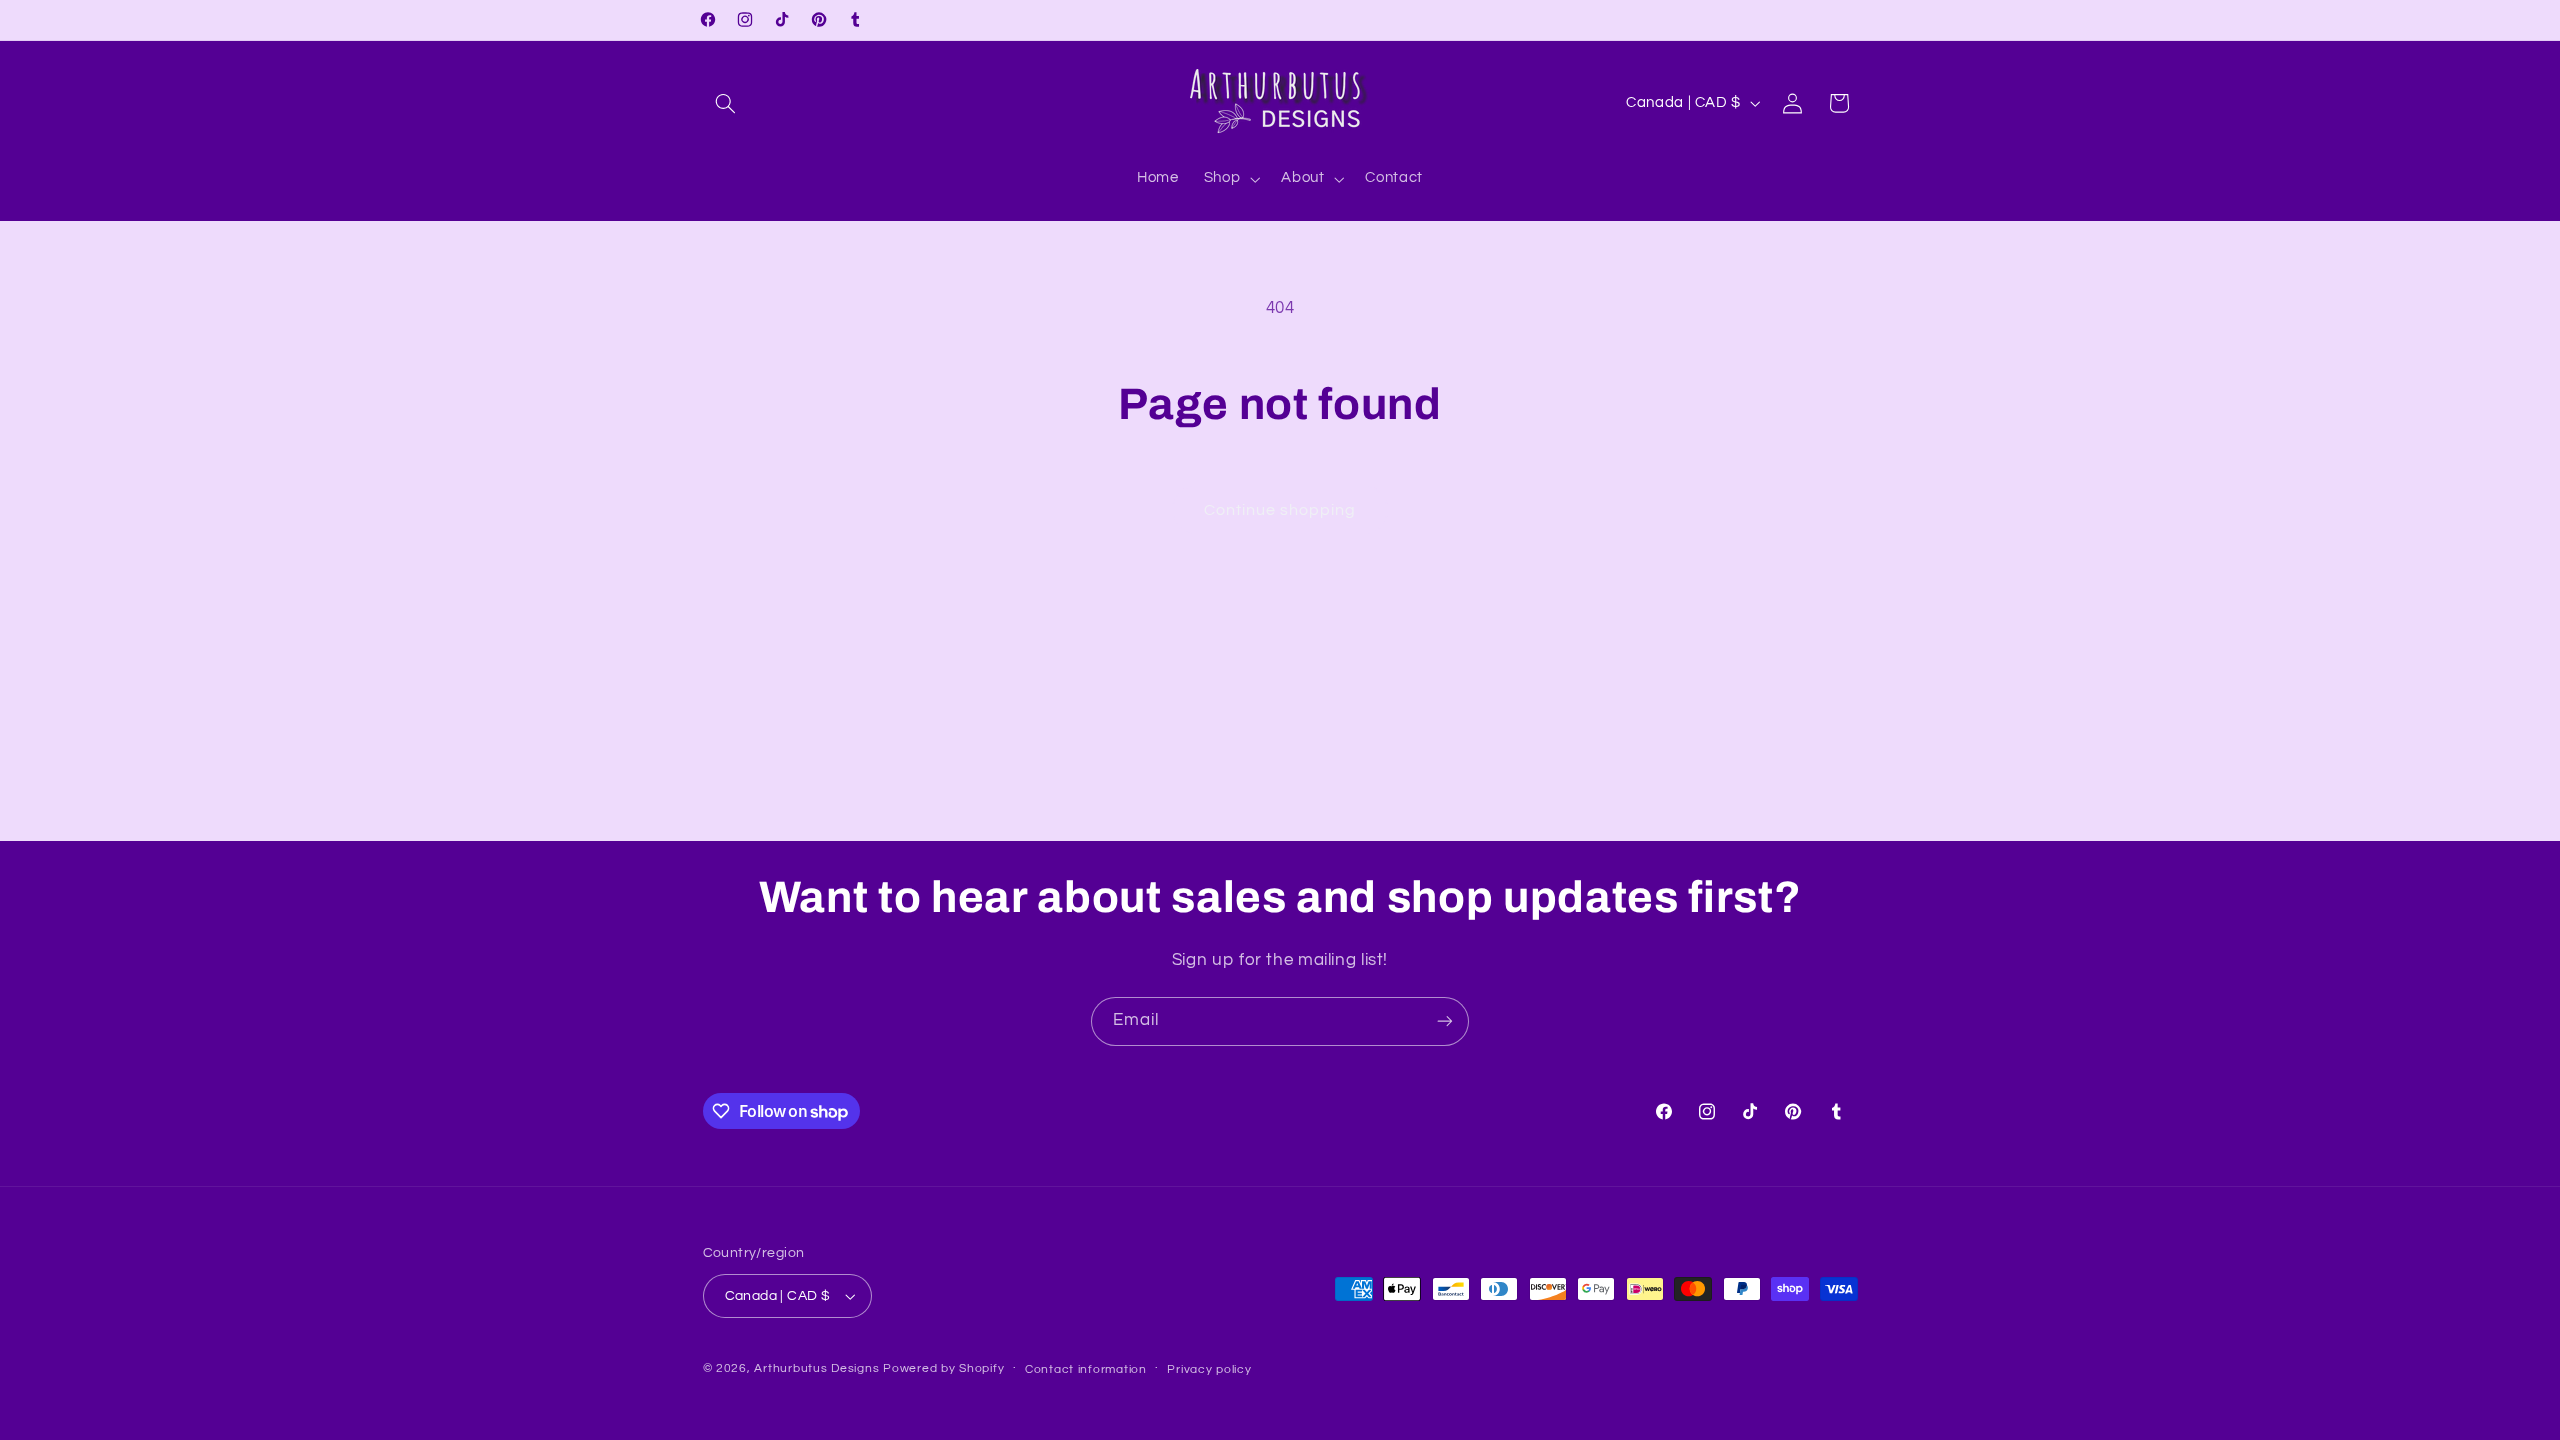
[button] (726, 103)
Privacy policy (1209, 1369)
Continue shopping (1280, 510)
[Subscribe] (1445, 1021)
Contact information (1086, 1369)
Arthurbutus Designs (816, 1368)
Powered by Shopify (943, 1368)
